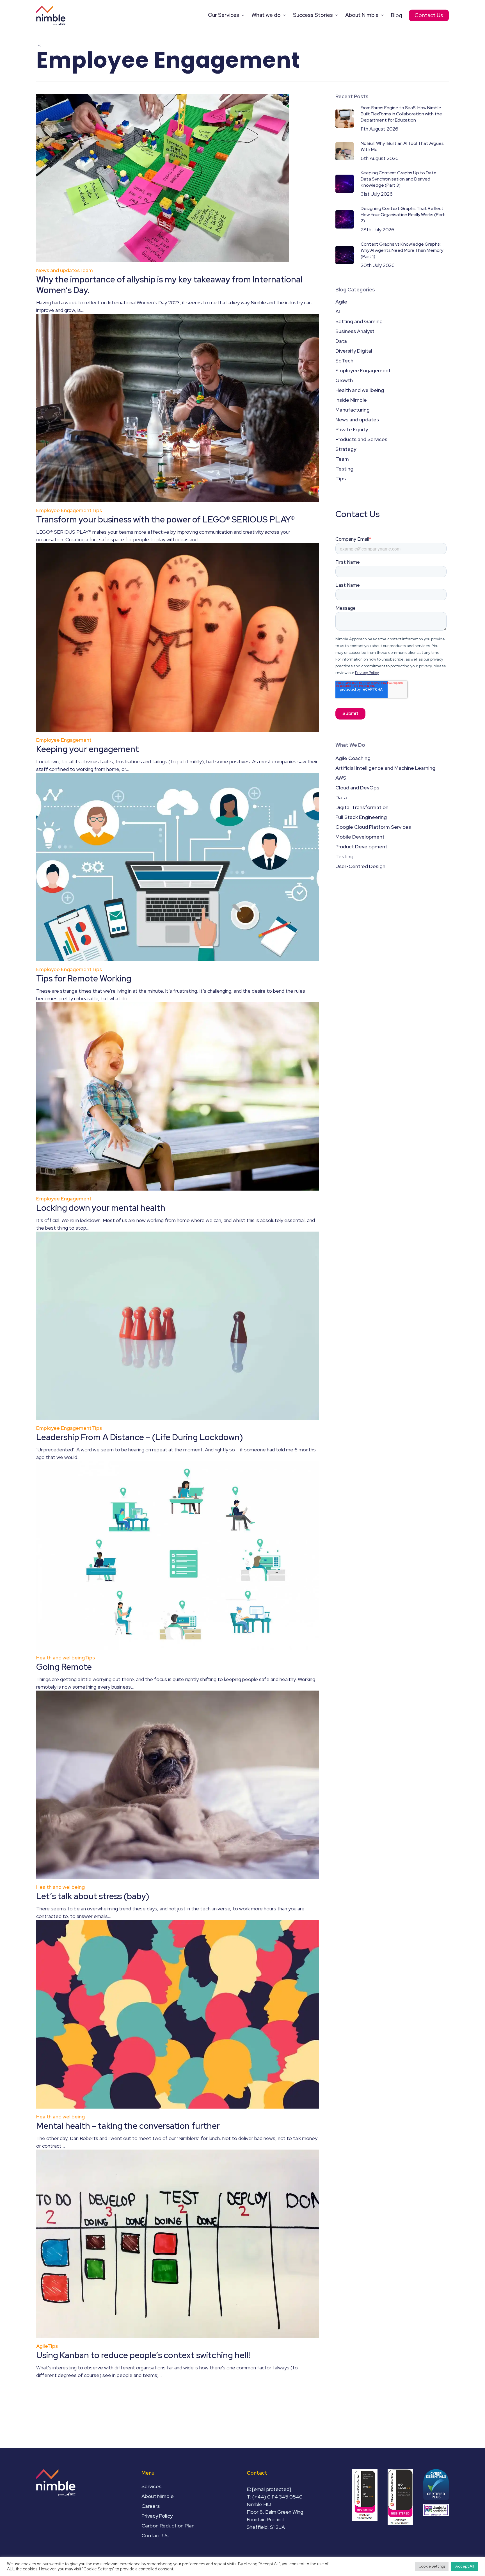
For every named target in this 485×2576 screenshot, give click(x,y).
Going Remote (64, 1667)
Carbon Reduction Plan (168, 2526)
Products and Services (361, 439)
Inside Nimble (351, 400)
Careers (151, 2506)
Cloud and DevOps (357, 788)
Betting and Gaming (359, 321)
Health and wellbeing (60, 1658)
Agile (42, 2346)
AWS (341, 778)
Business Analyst (355, 331)
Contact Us (155, 2535)
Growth (344, 380)
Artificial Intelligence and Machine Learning (385, 768)
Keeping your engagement (88, 749)
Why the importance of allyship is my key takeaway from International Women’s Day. (169, 285)
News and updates (58, 270)
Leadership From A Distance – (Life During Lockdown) (140, 1437)
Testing (344, 469)
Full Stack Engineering (361, 817)
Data (341, 341)
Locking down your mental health (101, 1208)
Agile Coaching (353, 758)
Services (151, 2486)
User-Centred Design (360, 866)
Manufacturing (353, 410)
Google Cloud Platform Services (373, 827)
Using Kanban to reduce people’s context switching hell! (143, 2355)
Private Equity (352, 429)
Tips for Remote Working (84, 978)
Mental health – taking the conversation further (128, 2126)
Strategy (346, 449)
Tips (97, 510)
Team (86, 270)
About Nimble (158, 2496)
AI (338, 311)
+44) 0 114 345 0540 (278, 2497)
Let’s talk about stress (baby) (93, 1896)
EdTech (344, 361)
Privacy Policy (157, 2516)
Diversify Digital (354, 351)
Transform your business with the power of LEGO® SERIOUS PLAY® (165, 519)
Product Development (361, 847)
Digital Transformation (362, 807)
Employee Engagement (64, 510)
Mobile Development (360, 837)
